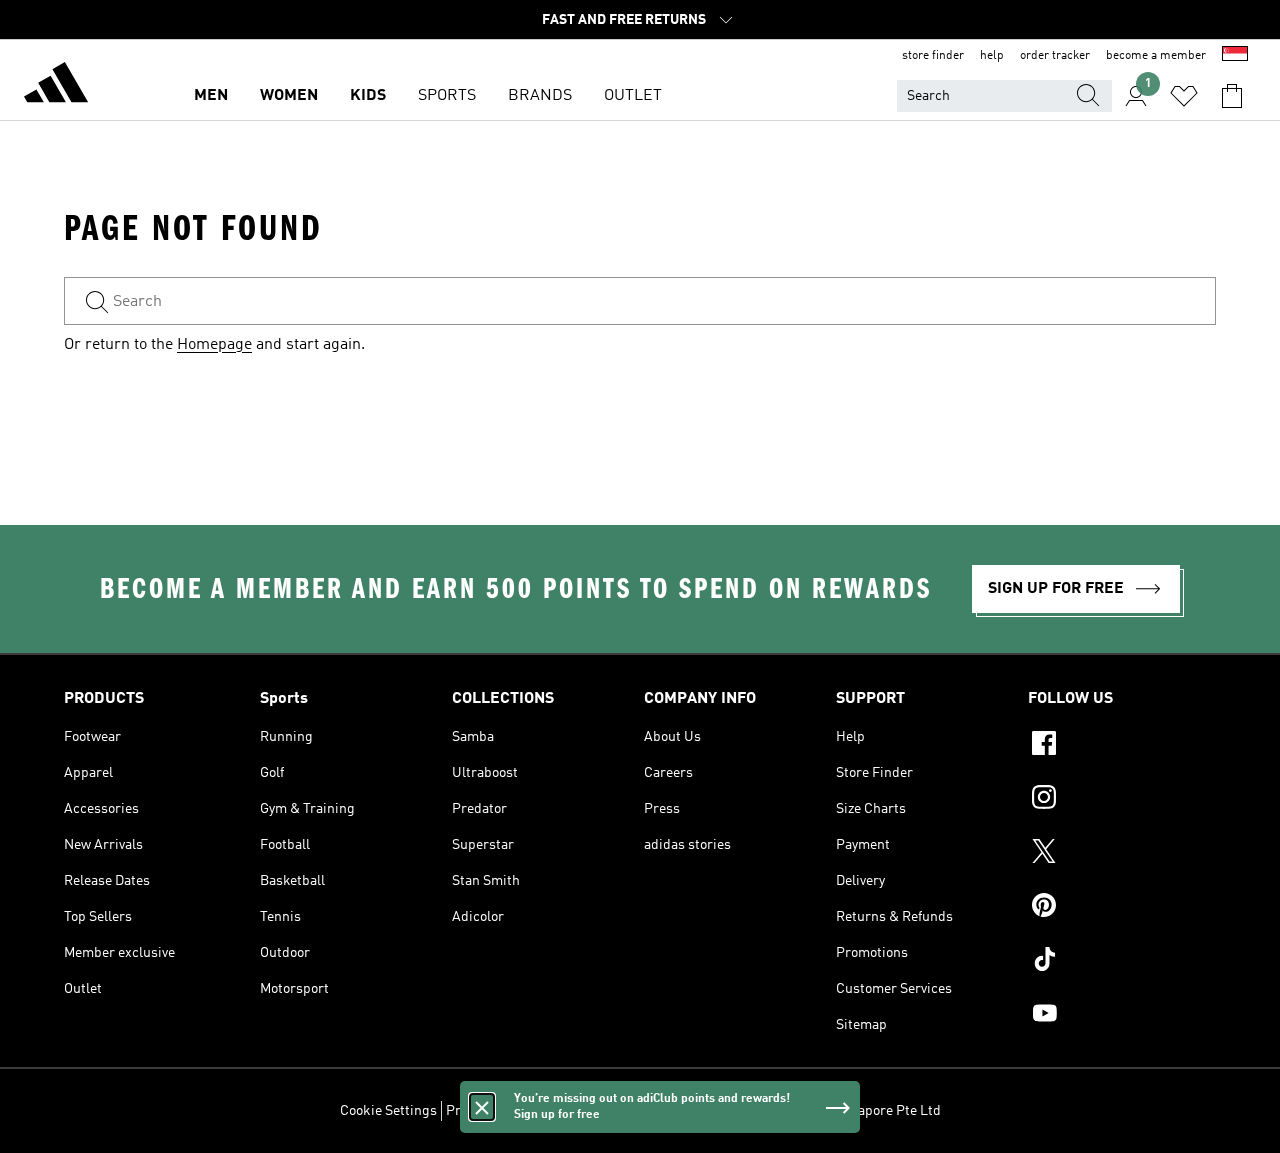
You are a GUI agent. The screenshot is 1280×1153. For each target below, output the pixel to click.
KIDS (368, 96)
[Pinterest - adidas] (1122, 908)
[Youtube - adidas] (1122, 1016)
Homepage (214, 345)
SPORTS (447, 96)
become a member (1156, 56)
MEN (211, 96)
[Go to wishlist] (1184, 96)
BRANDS (540, 96)
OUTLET (633, 96)
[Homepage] (56, 86)
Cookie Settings (388, 1111)
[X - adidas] (1122, 854)
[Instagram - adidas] (1122, 800)
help (992, 56)
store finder (933, 56)
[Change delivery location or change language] (1235, 56)
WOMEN (289, 96)
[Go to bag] (1232, 96)
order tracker (1055, 56)
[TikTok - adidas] (1122, 962)
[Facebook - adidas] (1122, 746)
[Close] (482, 1107)
